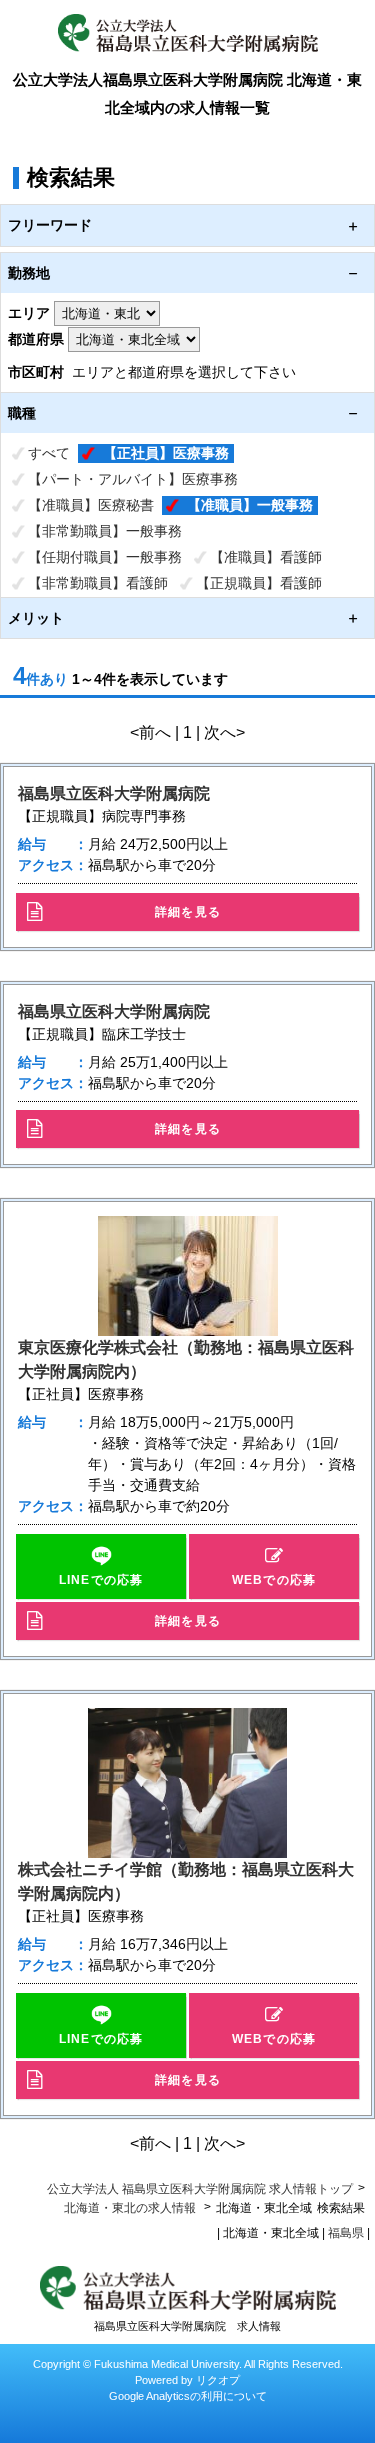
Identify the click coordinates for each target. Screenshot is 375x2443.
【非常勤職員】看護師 (98, 583)
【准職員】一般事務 (250, 505)
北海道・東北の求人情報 (131, 2208)
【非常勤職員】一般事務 (105, 531)
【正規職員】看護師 (259, 583)
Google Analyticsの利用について (188, 2396)
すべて (49, 453)
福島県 (346, 2233)
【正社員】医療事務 (166, 453)
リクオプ (218, 2380)
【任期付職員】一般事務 (105, 557)
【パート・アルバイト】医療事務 (133, 479)
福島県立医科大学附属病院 (114, 793)
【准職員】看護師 (266, 557)
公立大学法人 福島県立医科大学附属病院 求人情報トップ (200, 2189)
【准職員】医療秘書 (91, 505)
